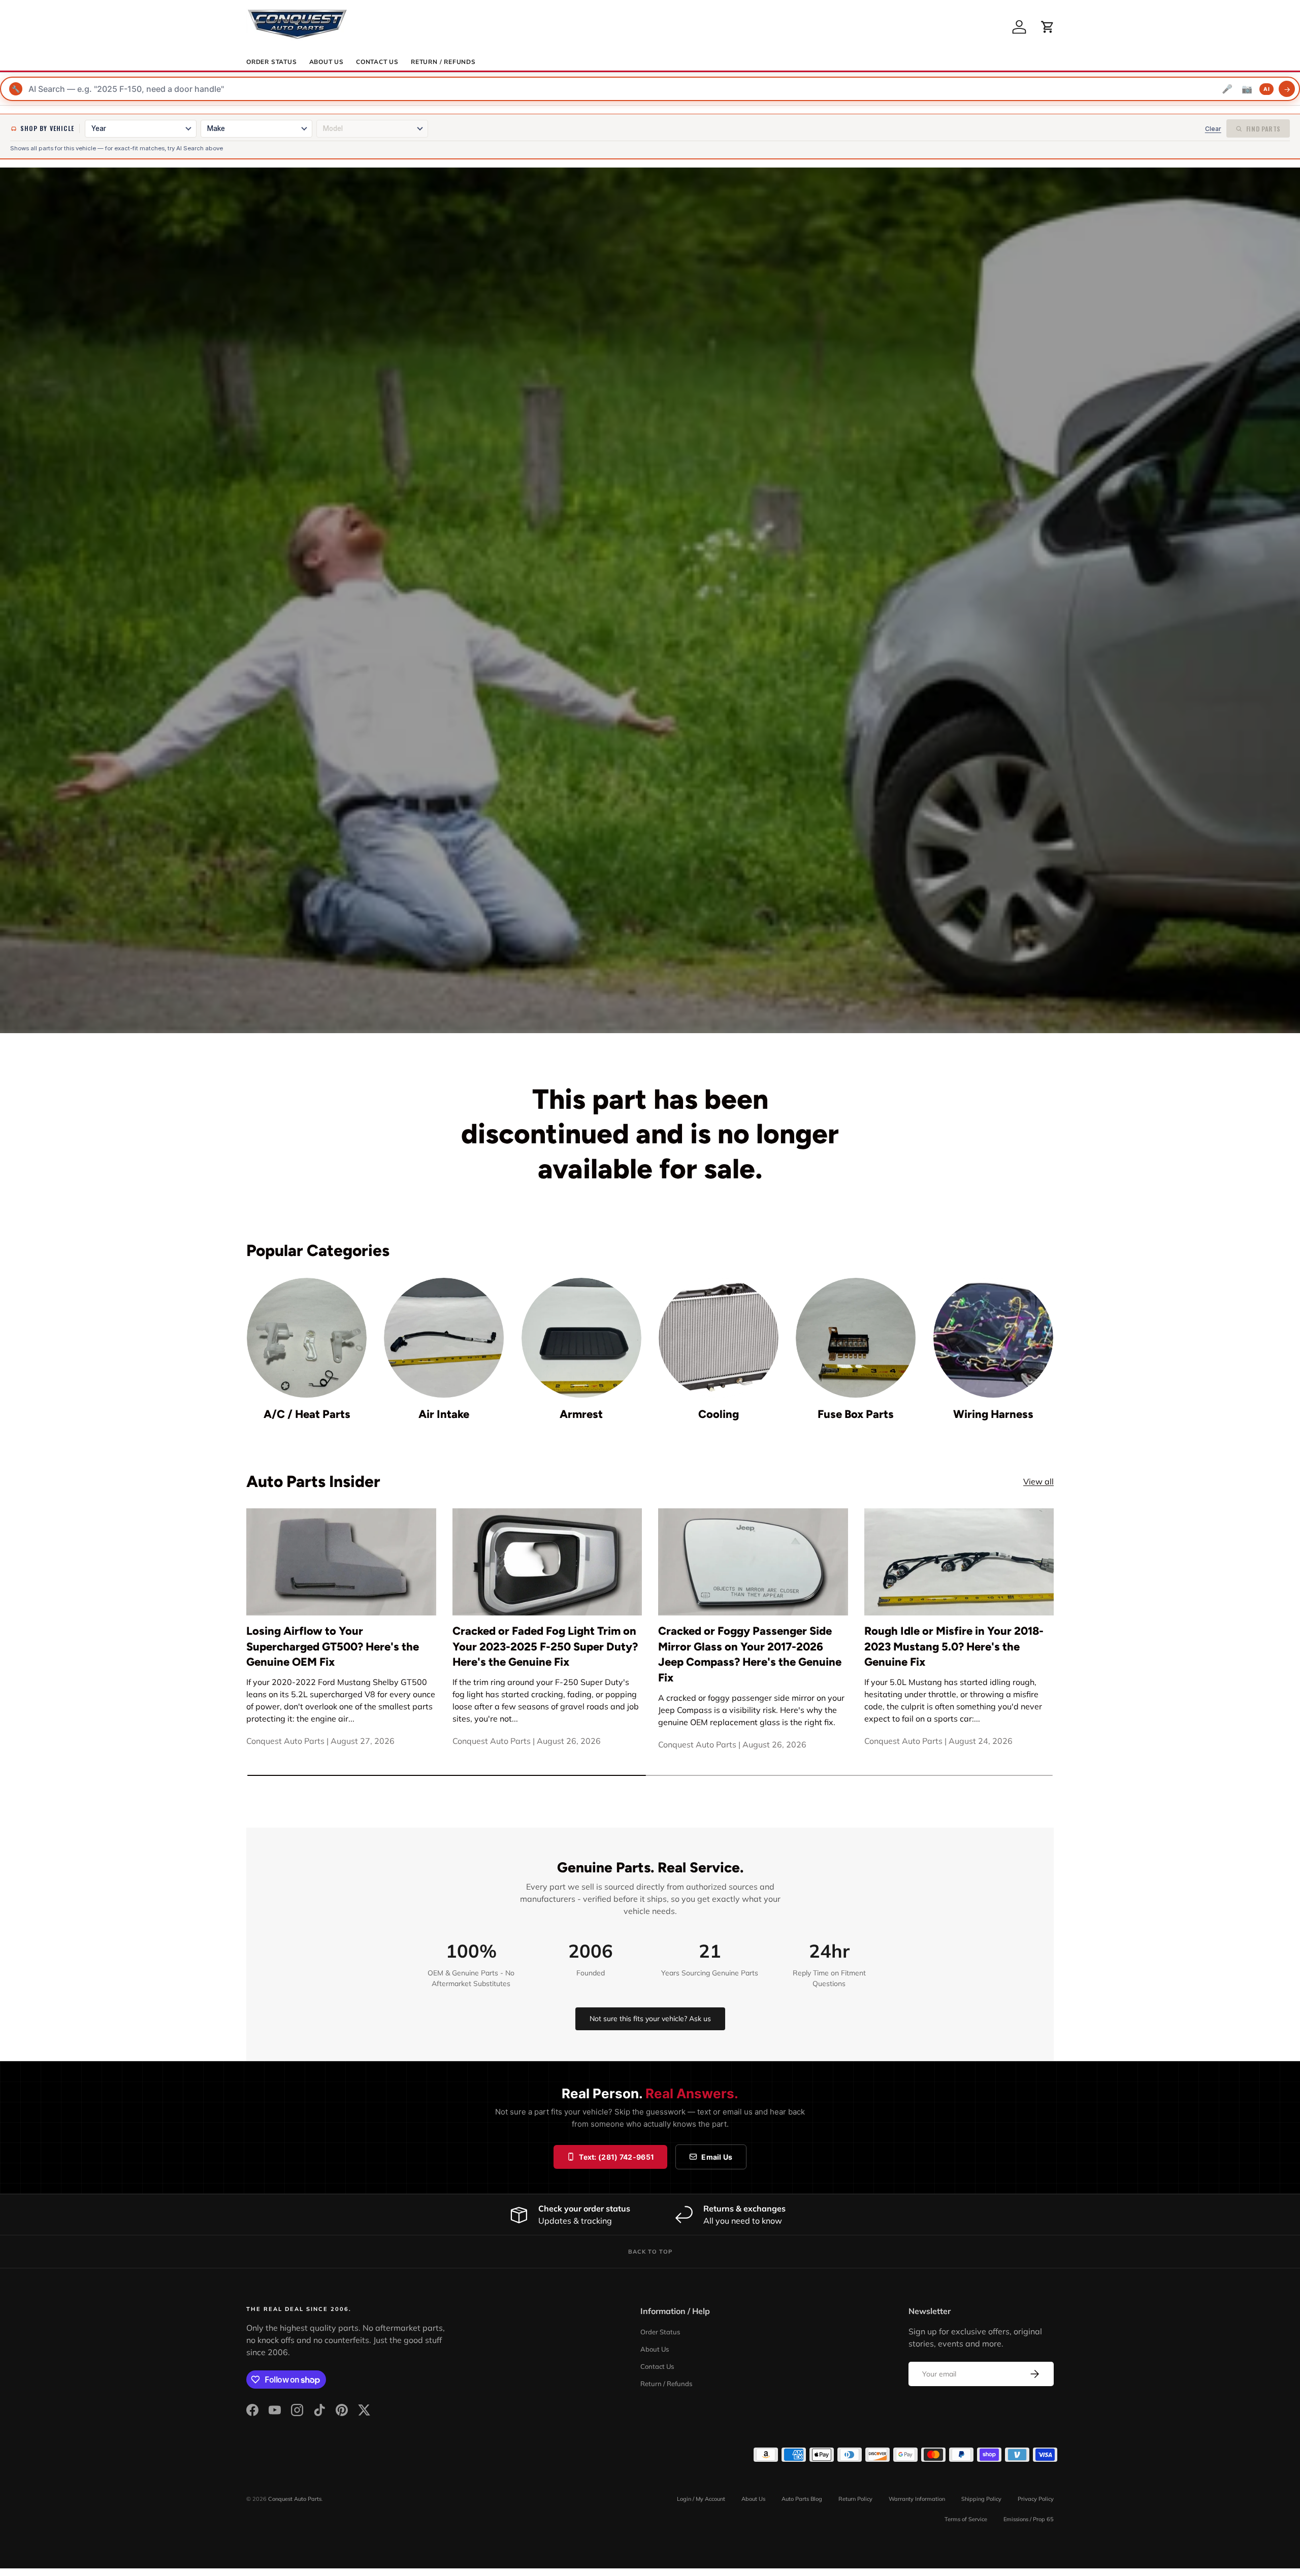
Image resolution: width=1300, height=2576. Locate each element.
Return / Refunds (443, 62)
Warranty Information (917, 2499)
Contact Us (377, 62)
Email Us (717, 2157)
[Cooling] (719, 1338)
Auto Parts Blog (802, 2499)
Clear (1213, 129)
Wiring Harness (993, 1414)
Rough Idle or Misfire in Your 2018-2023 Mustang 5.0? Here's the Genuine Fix (954, 1647)
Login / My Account (701, 2499)
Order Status (272, 62)
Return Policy (855, 2499)
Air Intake (444, 1414)
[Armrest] (581, 1338)
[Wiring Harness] (993, 1338)
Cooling (719, 1414)
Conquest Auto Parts (295, 2499)
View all (1038, 1481)
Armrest (581, 1414)
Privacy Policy (1036, 2499)
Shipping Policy (981, 2499)
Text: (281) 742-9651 (616, 2157)
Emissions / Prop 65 (1029, 2519)
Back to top (650, 2252)
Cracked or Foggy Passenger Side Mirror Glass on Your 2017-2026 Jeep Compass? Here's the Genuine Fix (750, 1654)
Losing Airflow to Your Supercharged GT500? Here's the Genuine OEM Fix (333, 1647)
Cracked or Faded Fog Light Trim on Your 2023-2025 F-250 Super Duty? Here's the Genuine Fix (545, 1647)
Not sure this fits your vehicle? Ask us (650, 2019)
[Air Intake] (444, 1338)
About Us (327, 62)
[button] (1048, 27)
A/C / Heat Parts (307, 1414)
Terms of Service (966, 2519)
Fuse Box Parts (856, 1414)
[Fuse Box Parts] (856, 1338)
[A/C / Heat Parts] (307, 1338)
